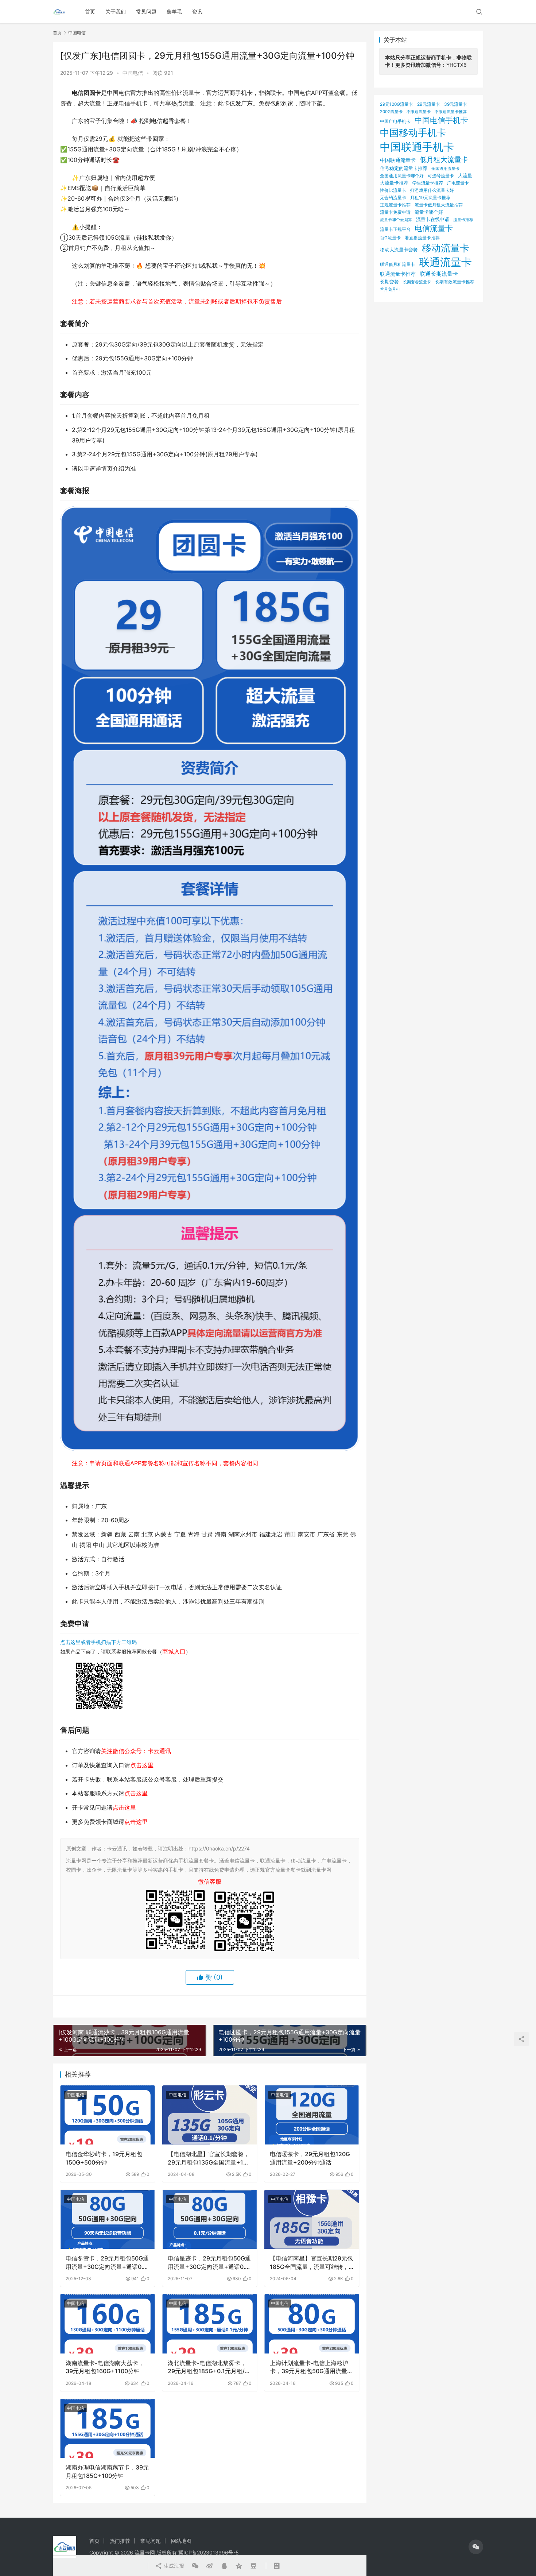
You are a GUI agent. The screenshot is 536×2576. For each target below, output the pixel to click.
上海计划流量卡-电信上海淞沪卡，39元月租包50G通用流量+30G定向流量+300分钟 (309, 2367)
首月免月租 (390, 289)
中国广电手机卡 (395, 121)
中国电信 (133, 73)
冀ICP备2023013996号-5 (209, 2552)
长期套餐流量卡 (417, 282)
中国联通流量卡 (398, 160)
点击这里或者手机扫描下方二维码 (98, 1642)
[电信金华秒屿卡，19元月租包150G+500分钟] (108, 2115)
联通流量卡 (445, 262)
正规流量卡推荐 (395, 205)
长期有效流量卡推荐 (455, 282)
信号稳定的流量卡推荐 (404, 168)
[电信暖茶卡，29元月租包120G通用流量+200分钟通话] (312, 2115)
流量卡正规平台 (395, 229)
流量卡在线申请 (433, 219)
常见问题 (146, 11)
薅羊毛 (174, 11)
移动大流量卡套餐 (399, 250)
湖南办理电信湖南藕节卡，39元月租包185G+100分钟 (107, 2471)
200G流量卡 (391, 112)
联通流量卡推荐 (398, 274)
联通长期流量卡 (439, 274)
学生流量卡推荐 (428, 183)
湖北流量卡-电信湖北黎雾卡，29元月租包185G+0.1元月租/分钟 (209, 2367)
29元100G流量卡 (397, 104)
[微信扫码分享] (195, 2566)
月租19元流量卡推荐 (430, 198)
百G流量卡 (390, 238)
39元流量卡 (456, 104)
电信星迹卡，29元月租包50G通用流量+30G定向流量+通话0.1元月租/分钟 (209, 2263)
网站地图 (181, 2541)
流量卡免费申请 (395, 212)
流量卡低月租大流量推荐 (439, 205)
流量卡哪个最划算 (396, 220)
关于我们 (116, 11)
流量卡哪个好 (429, 212)
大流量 (465, 175)
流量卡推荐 (463, 220)
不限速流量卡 (419, 112)
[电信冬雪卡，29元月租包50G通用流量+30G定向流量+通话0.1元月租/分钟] (108, 2219)
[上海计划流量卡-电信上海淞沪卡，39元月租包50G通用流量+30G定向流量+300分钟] (312, 2324)
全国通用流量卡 (445, 169)
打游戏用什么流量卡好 (432, 190)
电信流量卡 (434, 228)
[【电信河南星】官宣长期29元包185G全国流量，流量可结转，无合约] (312, 2219)
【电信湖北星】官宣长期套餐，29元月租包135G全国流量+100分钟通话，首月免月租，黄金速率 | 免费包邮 (209, 2158)
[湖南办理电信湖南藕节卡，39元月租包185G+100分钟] (108, 2428)
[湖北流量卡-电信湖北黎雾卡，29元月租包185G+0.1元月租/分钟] (210, 2324)
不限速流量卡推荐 (451, 112)
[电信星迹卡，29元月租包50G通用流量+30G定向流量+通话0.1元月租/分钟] (210, 2219)
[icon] (476, 2547)
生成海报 (173, 2566)
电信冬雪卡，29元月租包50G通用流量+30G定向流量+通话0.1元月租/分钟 (107, 2263)
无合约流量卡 (393, 198)
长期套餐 (389, 282)
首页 (90, 11)
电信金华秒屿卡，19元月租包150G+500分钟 (104, 2158)
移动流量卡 (446, 248)
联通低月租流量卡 (397, 264)
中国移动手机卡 (413, 133)
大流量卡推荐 (394, 183)
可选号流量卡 (441, 176)
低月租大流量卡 (444, 159)
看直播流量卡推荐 (422, 238)
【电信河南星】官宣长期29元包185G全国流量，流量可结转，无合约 (311, 2263)
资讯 (197, 11)
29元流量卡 (429, 104)
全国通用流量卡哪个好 (402, 176)
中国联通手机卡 (417, 147)
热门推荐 (120, 2541)
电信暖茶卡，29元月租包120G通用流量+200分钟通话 (310, 2158)
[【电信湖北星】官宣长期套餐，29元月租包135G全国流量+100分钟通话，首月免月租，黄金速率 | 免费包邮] (210, 2115)
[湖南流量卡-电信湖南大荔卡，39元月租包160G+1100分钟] (108, 2324)
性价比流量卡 (393, 190)
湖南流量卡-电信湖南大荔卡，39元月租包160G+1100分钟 (105, 2367)
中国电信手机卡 (441, 120)
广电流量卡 (458, 183)
